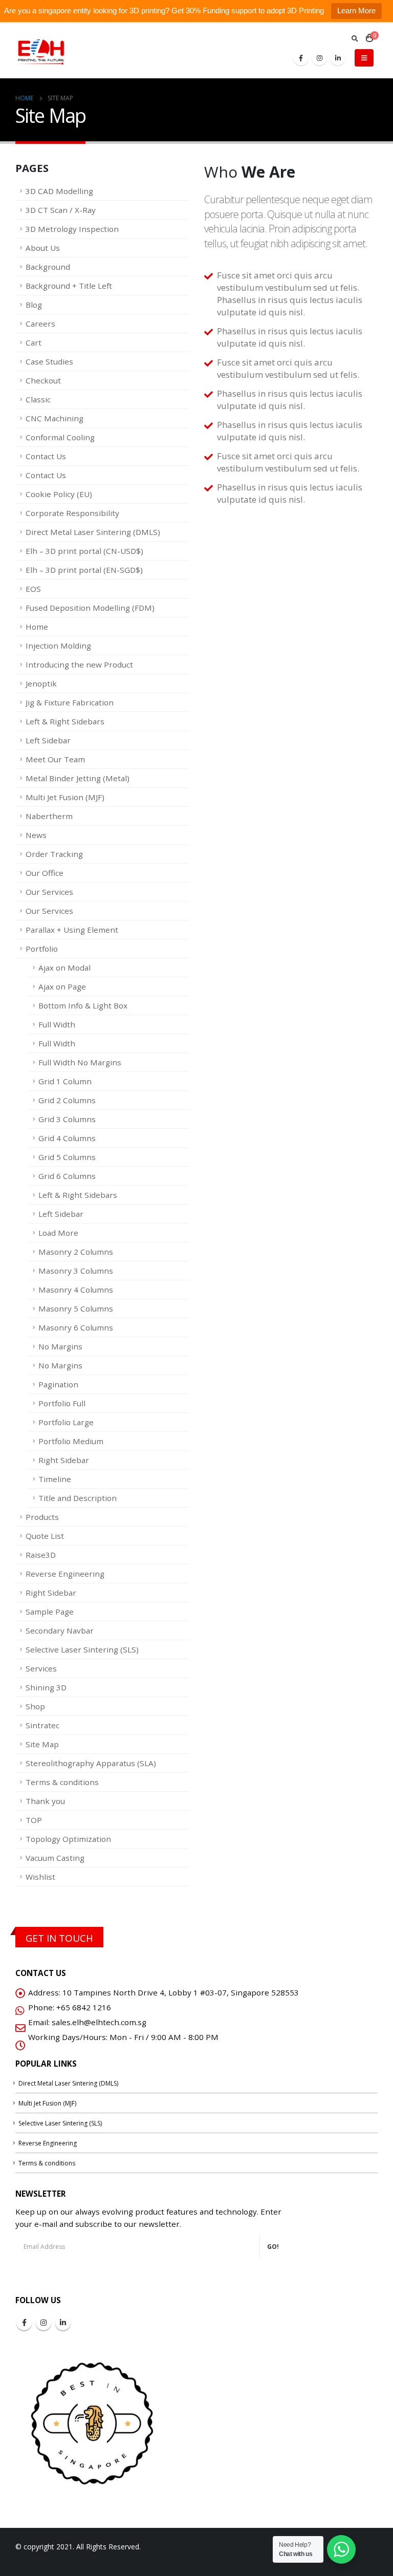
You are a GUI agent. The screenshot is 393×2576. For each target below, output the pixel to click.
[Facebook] (301, 58)
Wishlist (40, 1877)
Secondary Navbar (60, 1630)
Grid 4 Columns (67, 1138)
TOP (34, 1820)
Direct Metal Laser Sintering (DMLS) (93, 532)
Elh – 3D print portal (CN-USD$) (84, 551)
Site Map (42, 1744)
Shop (35, 1706)
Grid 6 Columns (67, 1176)
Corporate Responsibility (72, 513)
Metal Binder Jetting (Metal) (78, 778)
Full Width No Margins (80, 1062)
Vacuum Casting (55, 1858)
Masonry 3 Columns (76, 1271)
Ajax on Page (62, 986)
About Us (43, 248)
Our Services (49, 892)
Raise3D (41, 1555)
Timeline (55, 1479)
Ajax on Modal (64, 968)
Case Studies (49, 361)
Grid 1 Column (65, 1081)
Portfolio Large (66, 1422)
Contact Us (46, 456)
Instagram (43, 2323)
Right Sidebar (64, 1460)
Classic (38, 399)
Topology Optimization (68, 1839)
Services (41, 1668)
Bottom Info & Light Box (83, 1005)
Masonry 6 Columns (76, 1327)
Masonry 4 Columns (76, 1290)
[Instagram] (319, 58)
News (36, 835)
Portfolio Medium (71, 1441)
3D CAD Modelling (59, 191)
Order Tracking (54, 854)
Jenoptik (41, 683)
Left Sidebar (48, 740)
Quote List (45, 1536)
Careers (40, 324)
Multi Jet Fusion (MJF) (65, 797)
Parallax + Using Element (72, 930)
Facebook (24, 2323)
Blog (34, 305)
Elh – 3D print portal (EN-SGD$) (84, 570)
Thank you (45, 1801)
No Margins (60, 1346)
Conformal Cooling (60, 437)
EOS (33, 589)
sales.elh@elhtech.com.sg (99, 2022)
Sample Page (50, 1612)
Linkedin (63, 2323)
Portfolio (42, 949)
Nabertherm (49, 816)
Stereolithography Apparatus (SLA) (91, 1763)
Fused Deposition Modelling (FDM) (90, 608)
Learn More (356, 10)
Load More (58, 1233)
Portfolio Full (62, 1403)
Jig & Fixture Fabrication (70, 702)
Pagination (58, 1384)
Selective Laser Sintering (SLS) (82, 1649)
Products (42, 1517)
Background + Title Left (69, 286)
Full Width (57, 1024)
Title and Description (78, 1498)
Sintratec (42, 1725)
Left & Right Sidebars (65, 721)
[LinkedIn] (338, 58)
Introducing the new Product (79, 664)
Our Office (45, 873)
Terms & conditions (62, 1782)
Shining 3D (46, 1687)
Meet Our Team (55, 759)
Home (37, 627)
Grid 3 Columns (67, 1119)
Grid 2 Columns (67, 1100)
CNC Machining (54, 418)
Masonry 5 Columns (76, 1308)
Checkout (43, 380)
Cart (34, 342)
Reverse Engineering (65, 1574)
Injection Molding (58, 646)
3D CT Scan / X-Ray (61, 210)
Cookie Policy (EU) (59, 494)
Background (48, 267)
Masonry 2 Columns (76, 1252)
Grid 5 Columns (67, 1157)
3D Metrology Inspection (72, 229)
